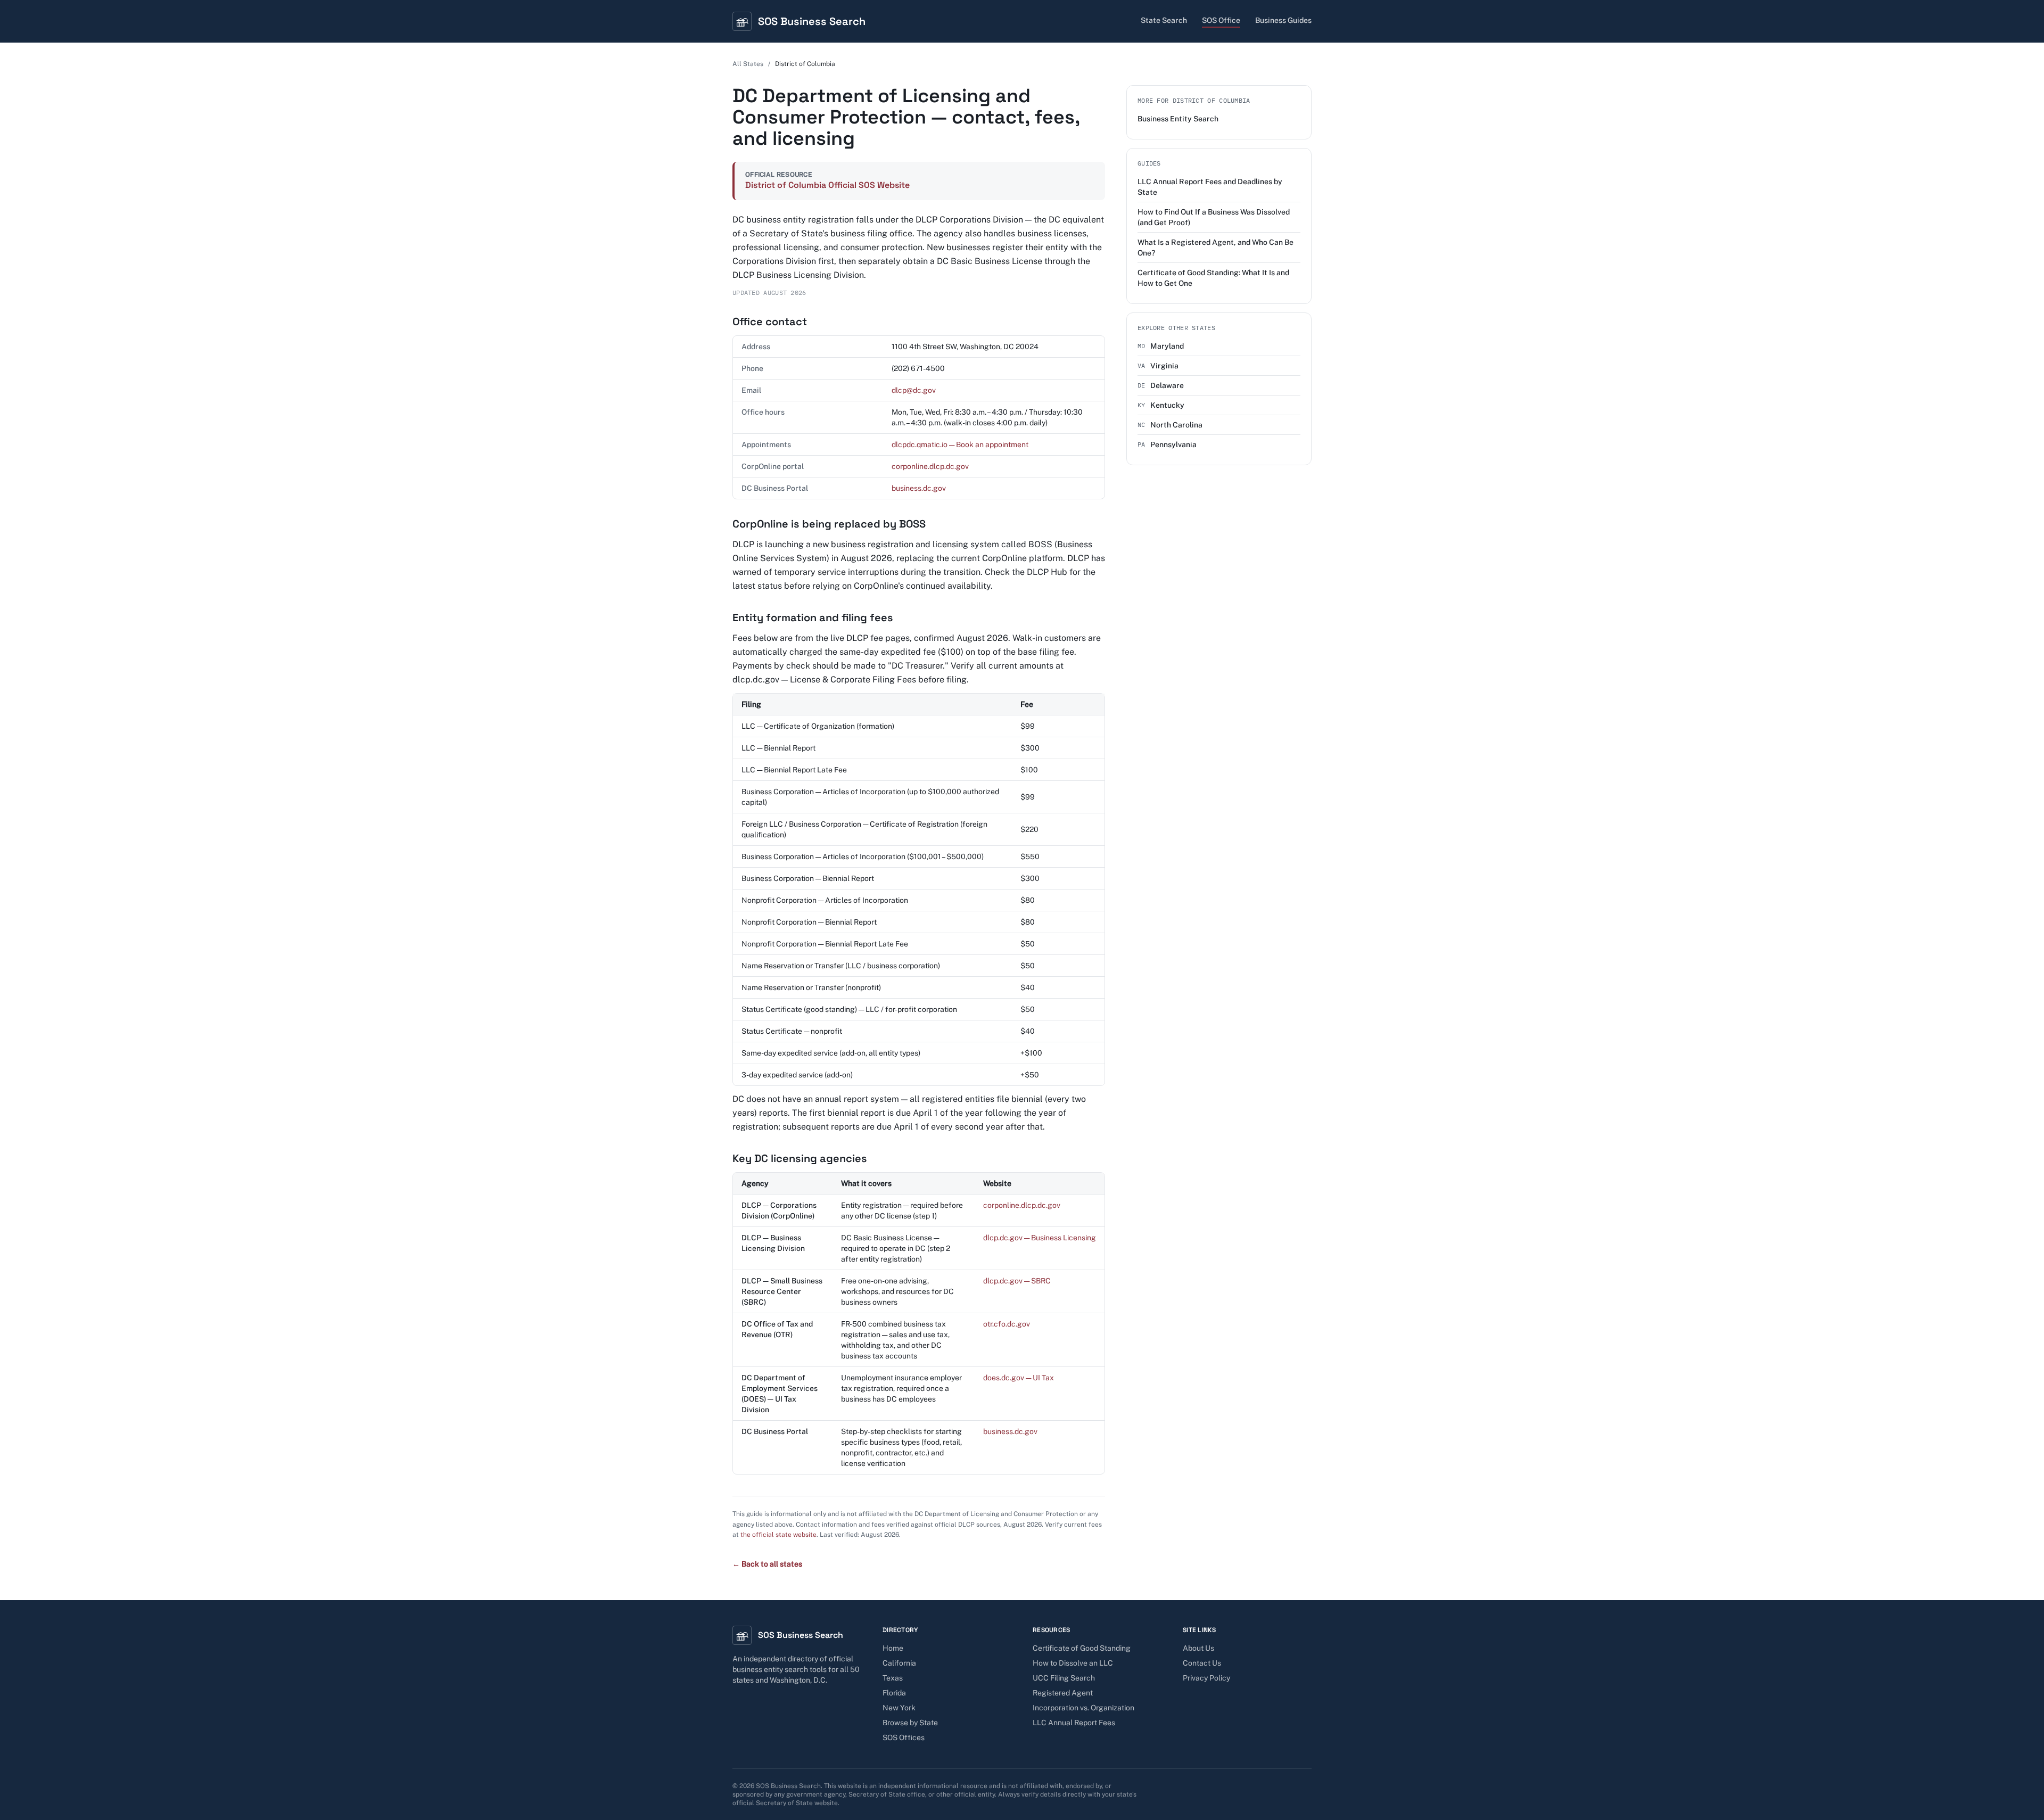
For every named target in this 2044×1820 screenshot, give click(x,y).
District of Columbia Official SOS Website (827, 185)
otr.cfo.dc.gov (1007, 1324)
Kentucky (1161, 405)
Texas (893, 1678)
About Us (1198, 1648)
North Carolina (1170, 425)
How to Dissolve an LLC (1073, 1663)
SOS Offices (904, 1737)
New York (899, 1708)
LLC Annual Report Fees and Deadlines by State (1210, 187)
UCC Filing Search (1064, 1678)
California (899, 1663)
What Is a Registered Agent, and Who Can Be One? (1215, 248)
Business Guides (1283, 20)
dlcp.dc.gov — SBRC (1017, 1281)
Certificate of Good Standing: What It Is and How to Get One (1213, 278)
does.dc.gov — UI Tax (1019, 1378)
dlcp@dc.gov (914, 390)
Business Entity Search (1178, 119)
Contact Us (1202, 1663)
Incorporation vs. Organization (1083, 1708)
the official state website (778, 1535)
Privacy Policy (1206, 1678)
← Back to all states (767, 1564)
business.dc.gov (919, 488)
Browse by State (910, 1723)
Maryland (1161, 346)
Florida (894, 1693)
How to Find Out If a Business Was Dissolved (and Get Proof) (1214, 217)
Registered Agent (1063, 1693)
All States (748, 64)
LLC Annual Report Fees (1074, 1723)
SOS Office (1221, 20)
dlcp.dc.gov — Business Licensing (1040, 1238)
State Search (1164, 20)
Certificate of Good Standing (1082, 1648)
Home (893, 1648)
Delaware (1161, 385)
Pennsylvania (1167, 444)
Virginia (1158, 366)
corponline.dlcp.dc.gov (930, 466)
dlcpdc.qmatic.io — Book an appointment (960, 444)
